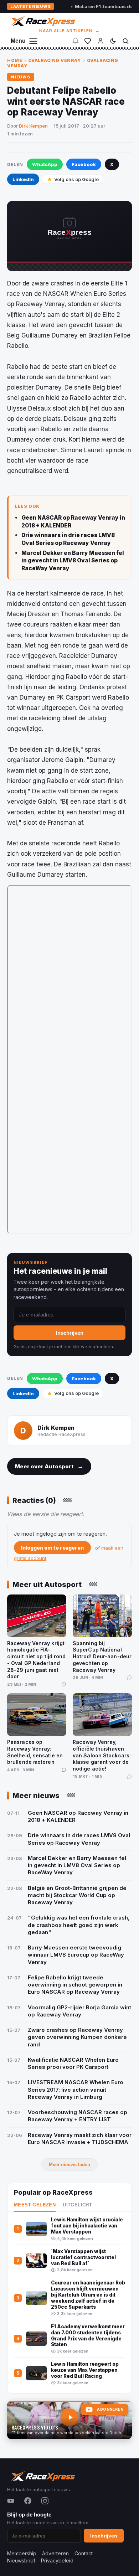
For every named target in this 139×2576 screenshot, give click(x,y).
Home (15, 60)
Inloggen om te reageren (52, 1548)
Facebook (84, 164)
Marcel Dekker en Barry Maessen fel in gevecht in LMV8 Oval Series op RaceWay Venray (73, 561)
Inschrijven (70, 1333)
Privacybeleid (57, 2560)
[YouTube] (11, 2501)
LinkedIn (23, 179)
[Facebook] (28, 2501)
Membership (22, 2553)
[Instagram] (45, 2501)
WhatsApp (45, 164)
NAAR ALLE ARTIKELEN (70, 31)
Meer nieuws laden (69, 2165)
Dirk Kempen (33, 126)
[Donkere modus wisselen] (113, 41)
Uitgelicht (77, 2205)
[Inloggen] (101, 41)
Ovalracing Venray (55, 60)
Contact (84, 2553)
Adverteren (55, 2553)
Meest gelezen (35, 2205)
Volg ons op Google (76, 179)
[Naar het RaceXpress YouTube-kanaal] (69, 2420)
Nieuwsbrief (21, 2560)
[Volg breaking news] (76, 41)
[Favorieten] (88, 41)
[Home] (42, 21)
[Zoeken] (125, 41)
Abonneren (110, 2409)
